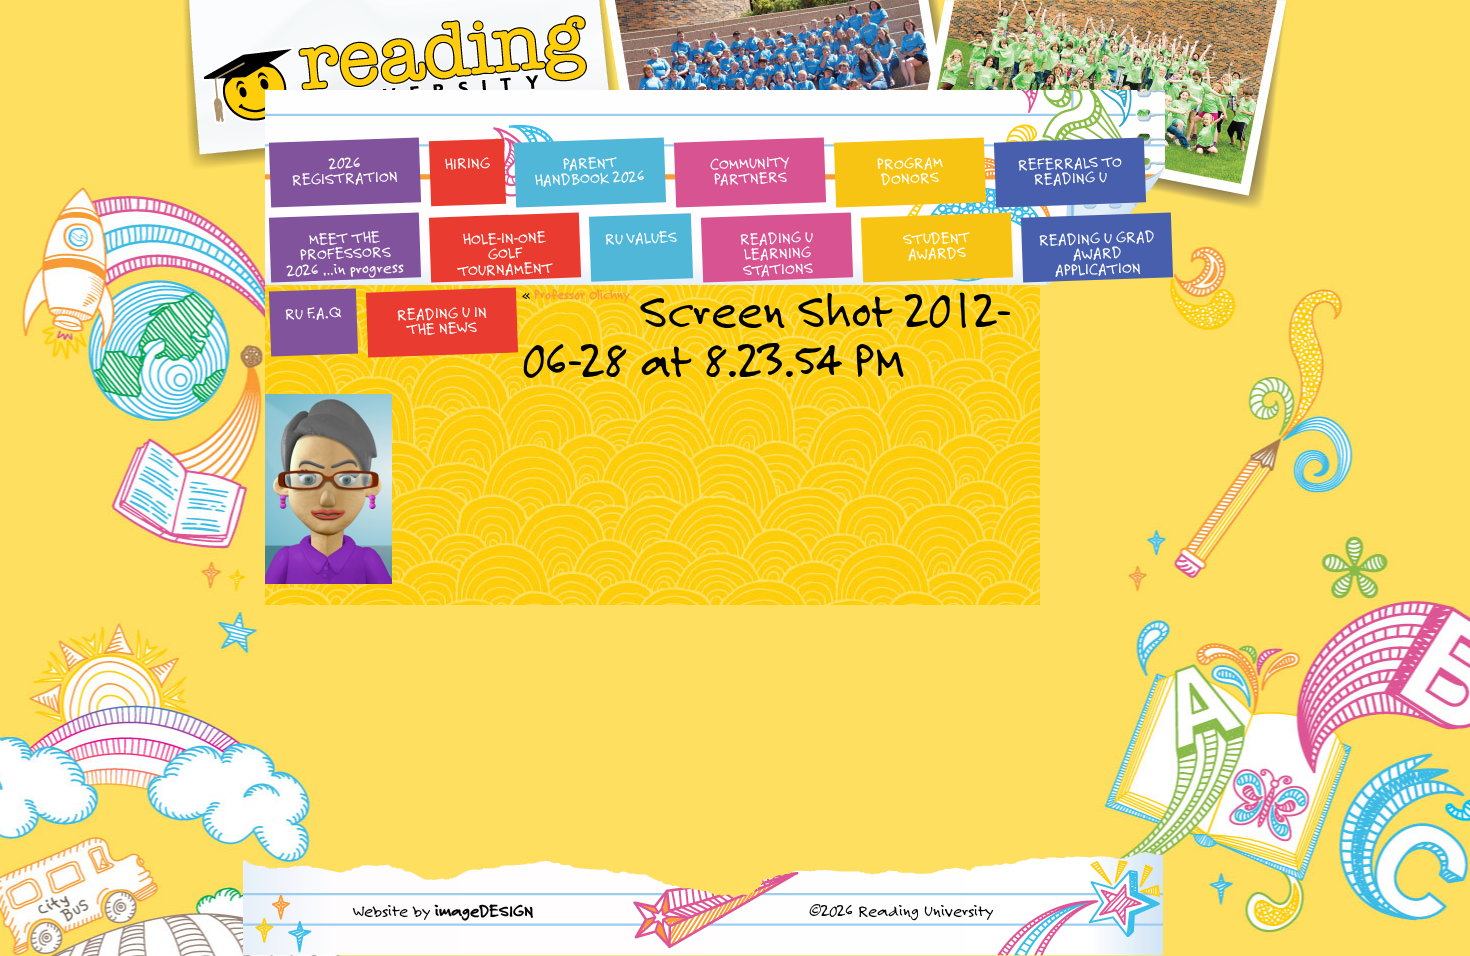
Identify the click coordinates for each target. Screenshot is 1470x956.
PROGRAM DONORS (909, 170)
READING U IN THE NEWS (441, 319)
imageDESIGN (484, 910)
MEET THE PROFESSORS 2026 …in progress (346, 253)
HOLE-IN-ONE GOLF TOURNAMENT (506, 253)
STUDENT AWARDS (937, 245)
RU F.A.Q (313, 312)
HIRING (467, 162)
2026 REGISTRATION (345, 170)
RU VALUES (640, 237)
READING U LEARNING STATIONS (777, 253)
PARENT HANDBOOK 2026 (590, 170)
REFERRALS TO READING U (1069, 169)
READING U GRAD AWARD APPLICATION (1096, 252)
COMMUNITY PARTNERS (750, 170)
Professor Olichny (582, 294)
